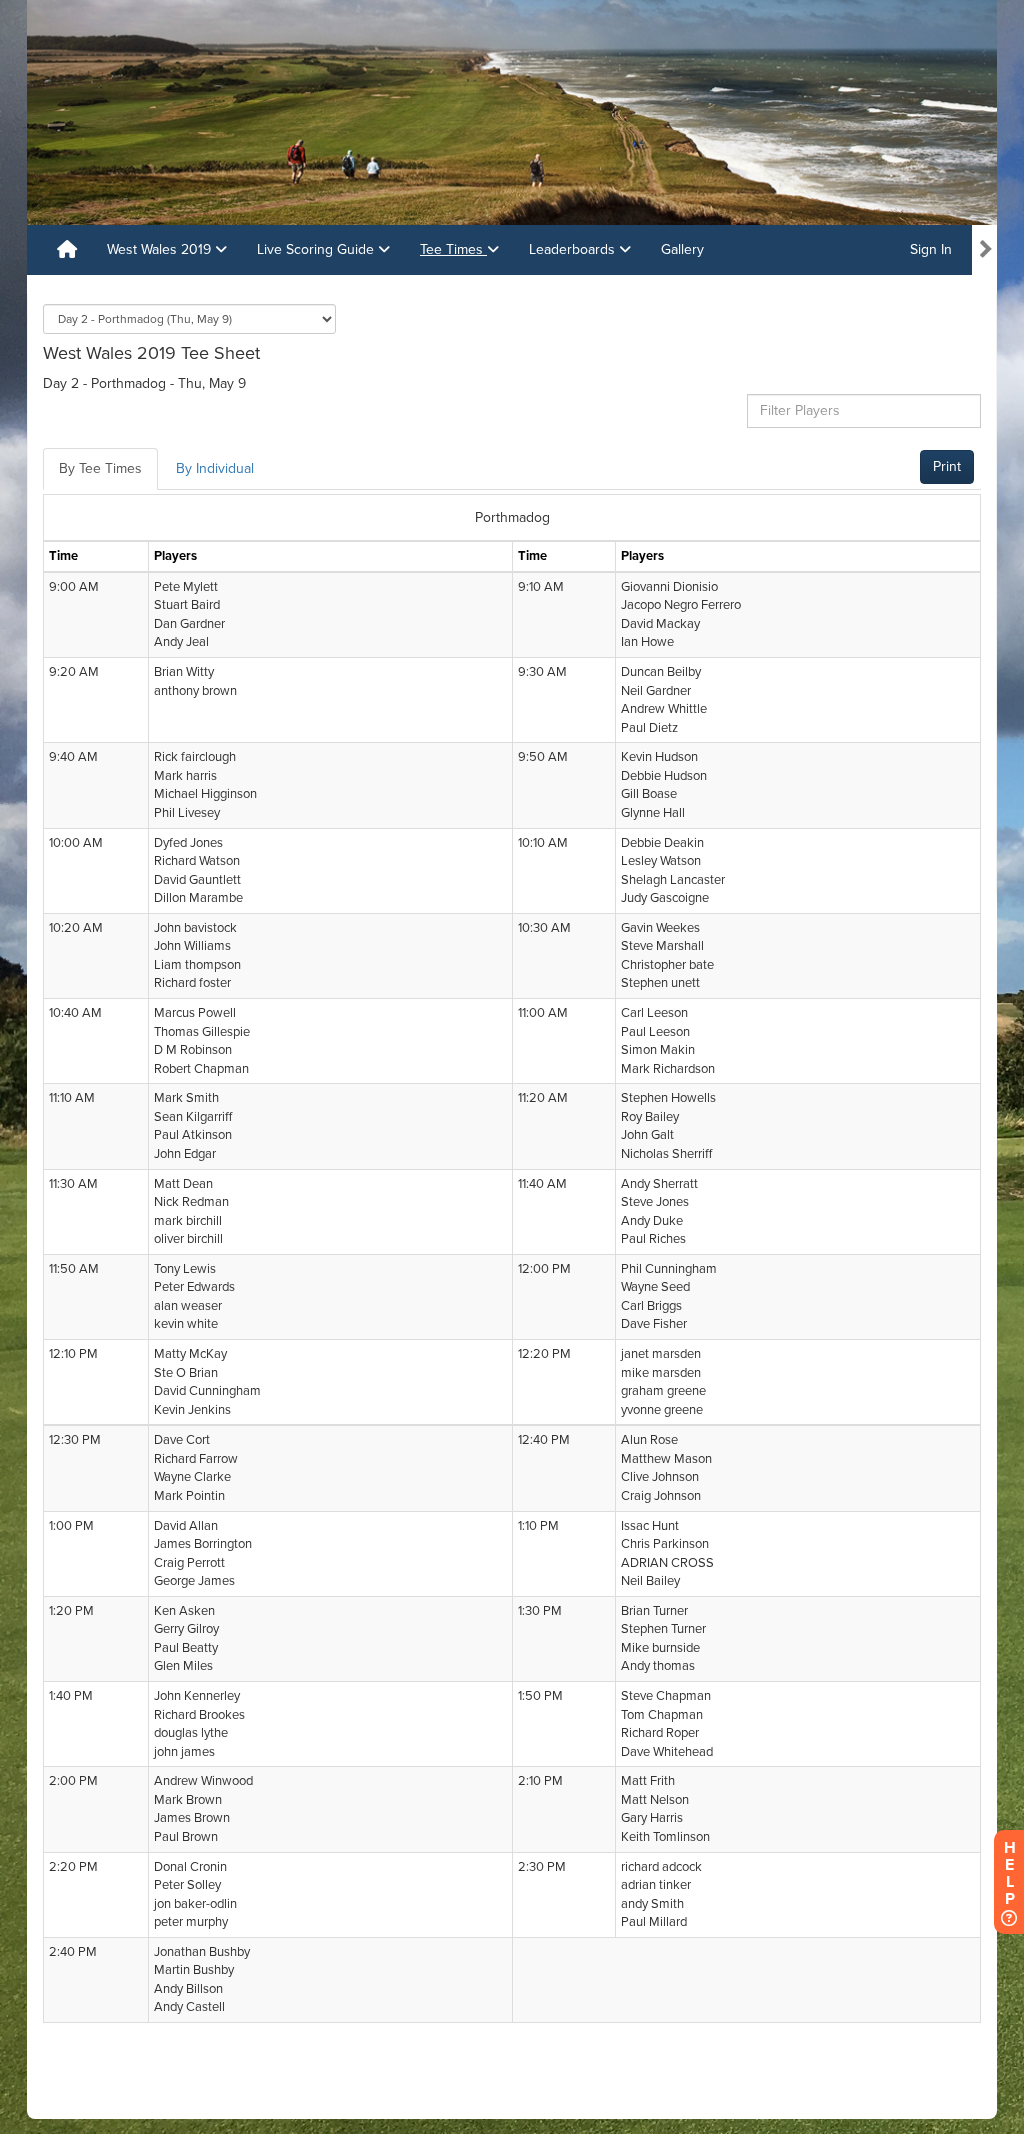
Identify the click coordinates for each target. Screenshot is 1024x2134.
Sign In (931, 249)
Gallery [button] (682, 249)
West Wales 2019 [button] (161, 249)
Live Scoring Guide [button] (317, 249)
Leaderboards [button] (574, 249)
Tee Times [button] (453, 249)
